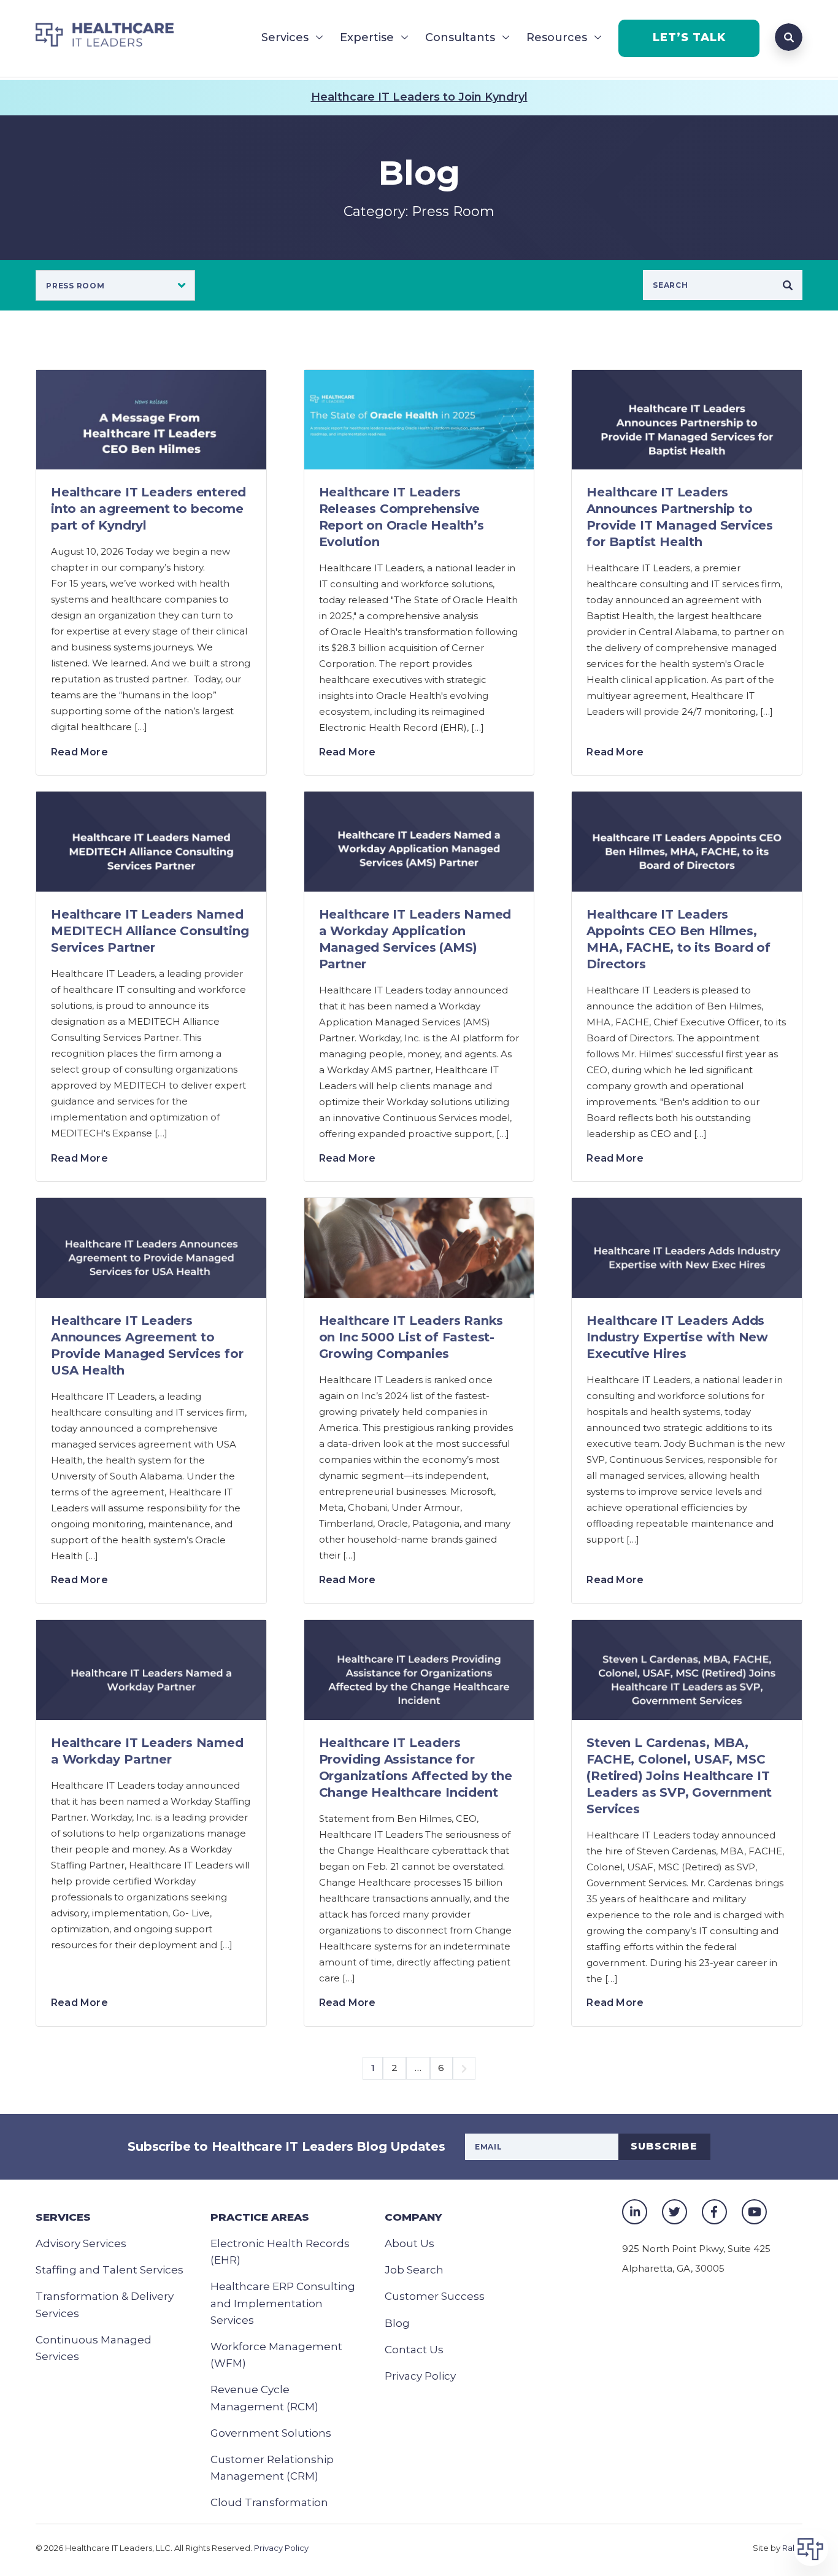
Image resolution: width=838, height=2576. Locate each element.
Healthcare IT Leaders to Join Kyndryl (419, 97)
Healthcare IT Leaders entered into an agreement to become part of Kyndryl (148, 509)
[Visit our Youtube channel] (754, 2212)
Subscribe (664, 2146)
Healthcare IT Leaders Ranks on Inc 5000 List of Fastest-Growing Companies (411, 1337)
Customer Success (435, 2296)
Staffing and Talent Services (110, 2270)
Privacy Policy (420, 2376)
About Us (409, 2243)
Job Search (414, 2270)
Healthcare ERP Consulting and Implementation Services (283, 2303)
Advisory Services (81, 2243)
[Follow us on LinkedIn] (635, 2212)
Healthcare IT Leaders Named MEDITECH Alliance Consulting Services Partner (150, 931)
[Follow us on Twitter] (675, 2212)
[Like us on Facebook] (714, 2212)
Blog (397, 2323)
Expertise (367, 37)
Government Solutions (271, 2433)
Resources (557, 37)
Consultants (460, 37)
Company (413, 2217)
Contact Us (414, 2350)
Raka (792, 2548)
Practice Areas (260, 2217)
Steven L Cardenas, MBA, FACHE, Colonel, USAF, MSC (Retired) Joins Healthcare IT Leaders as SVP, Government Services (679, 1776)
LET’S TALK (689, 37)
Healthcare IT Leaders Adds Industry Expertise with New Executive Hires (677, 1337)
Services (285, 37)
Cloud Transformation (269, 2502)
